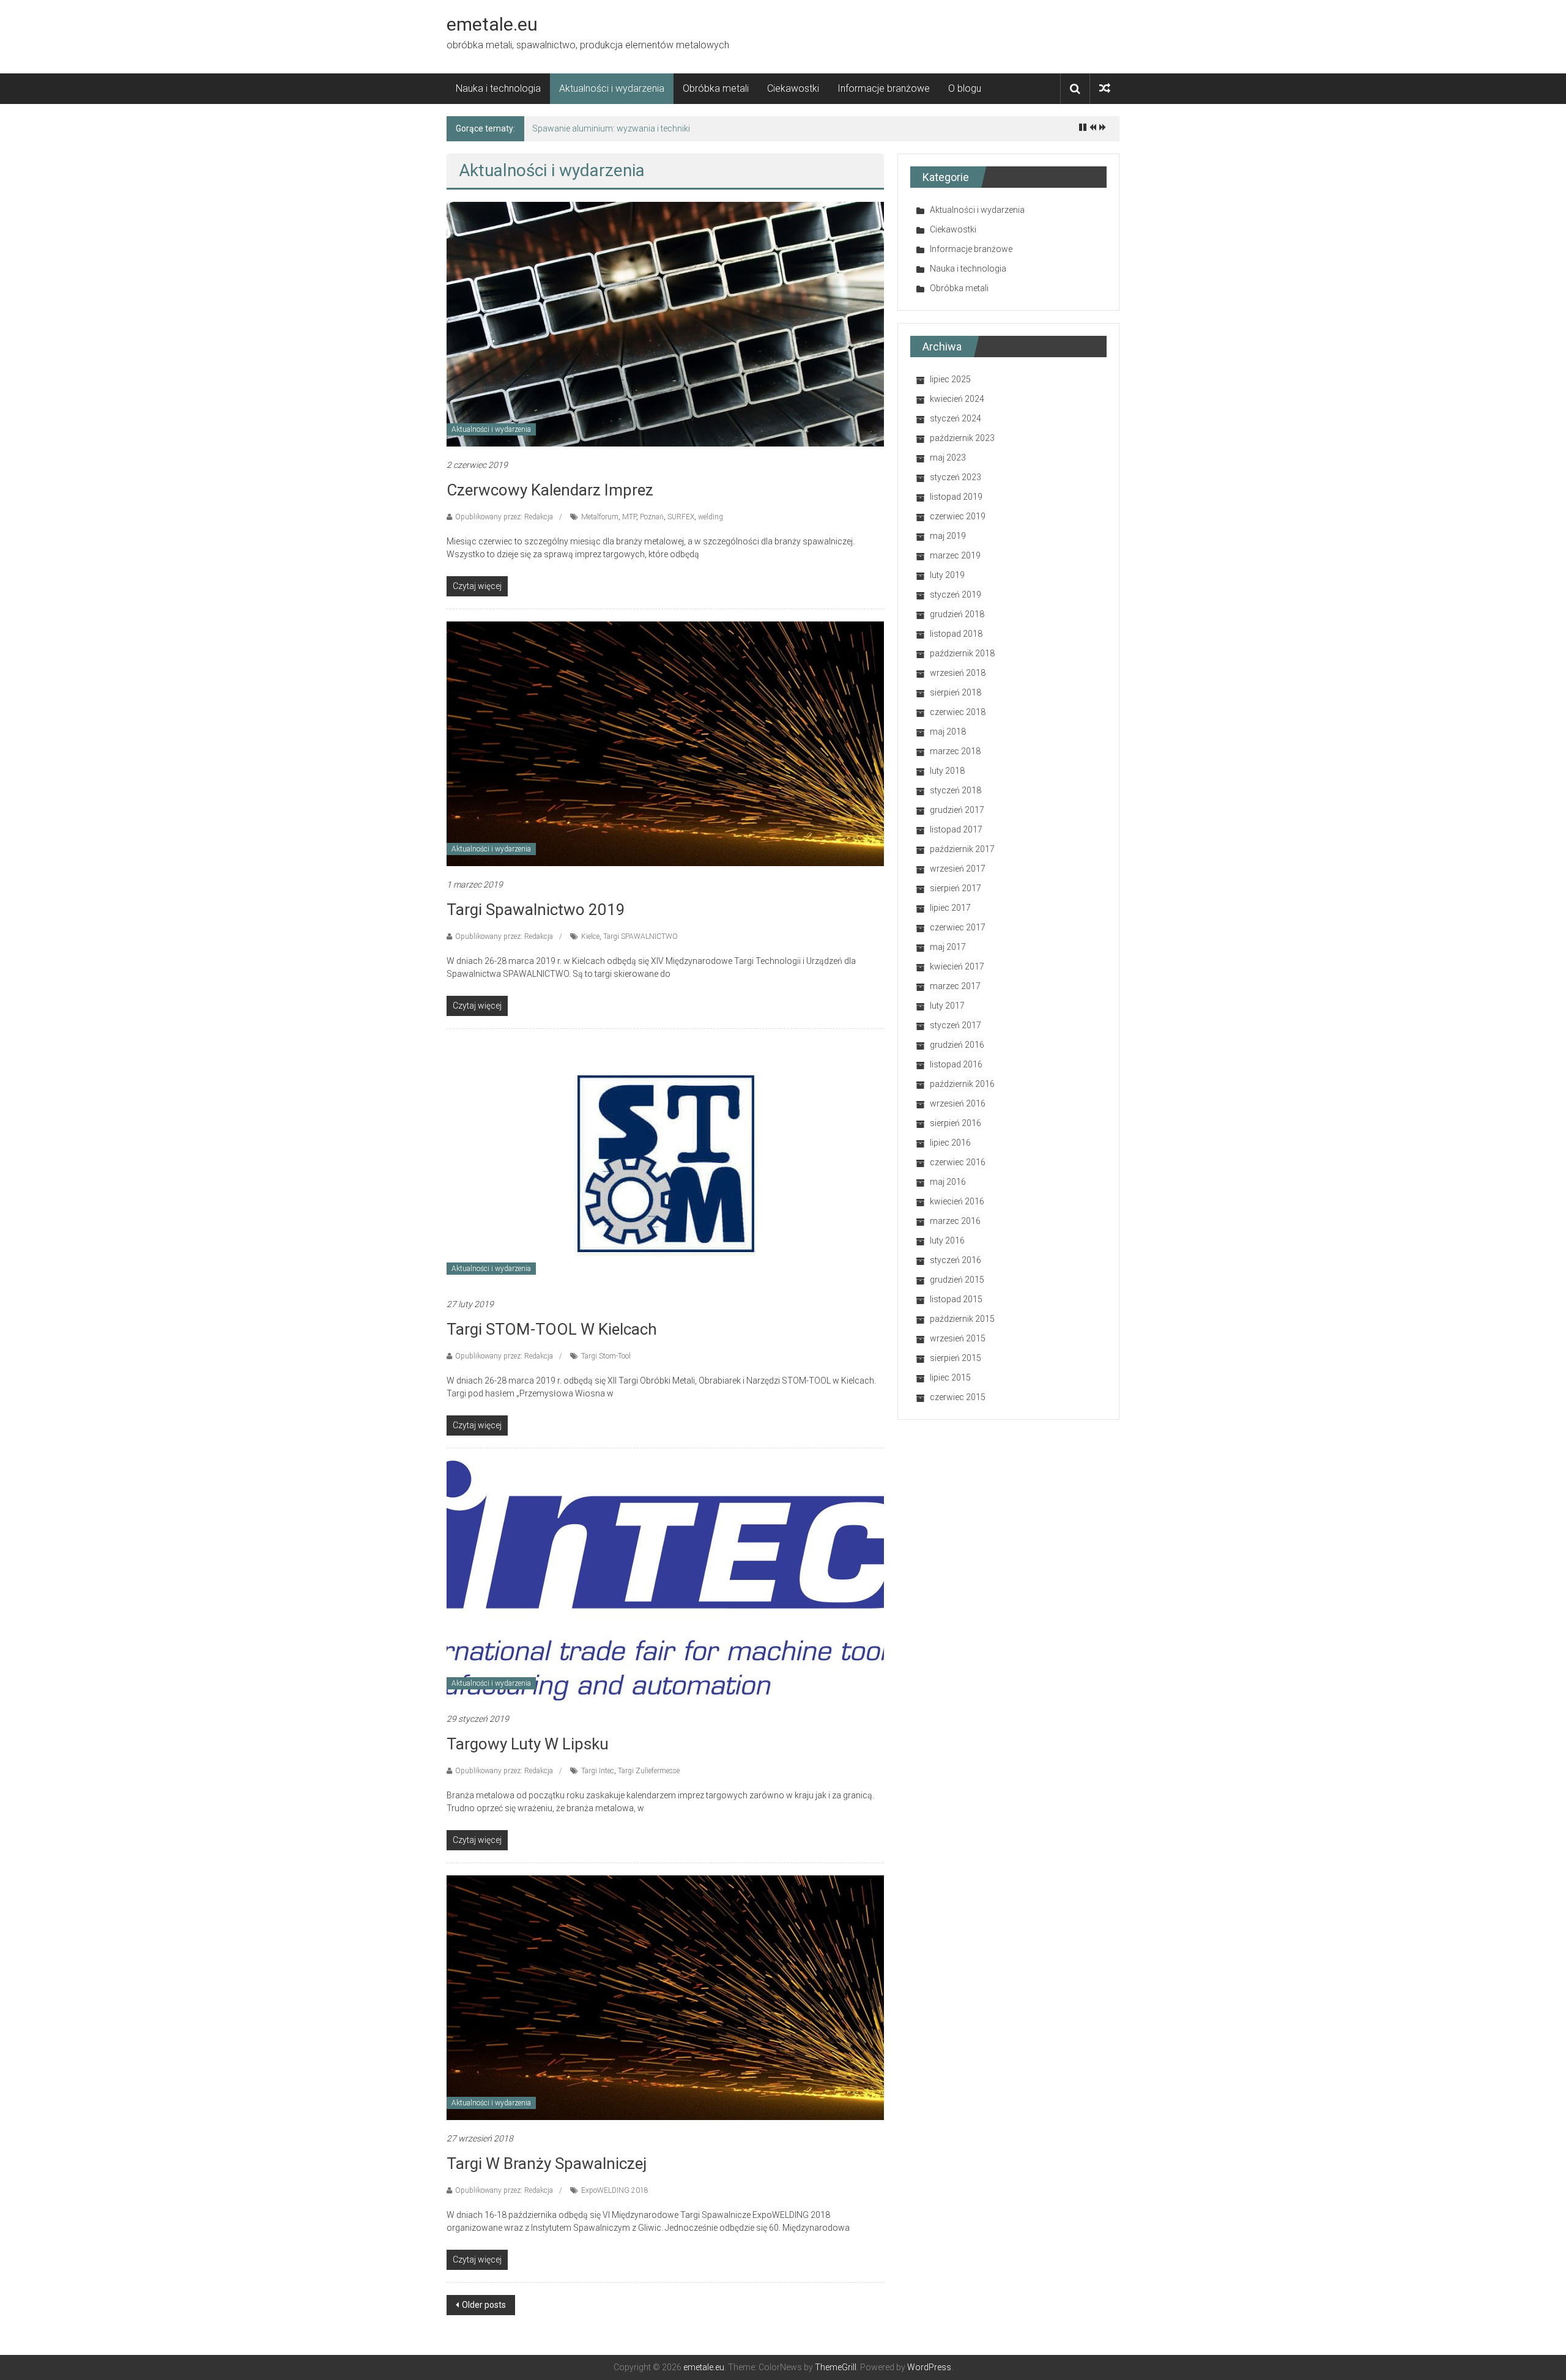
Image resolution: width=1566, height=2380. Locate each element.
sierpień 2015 (956, 1358)
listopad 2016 (956, 1064)
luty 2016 (947, 1240)
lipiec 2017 (950, 908)
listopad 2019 (956, 497)
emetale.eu (492, 24)
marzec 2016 (955, 1221)
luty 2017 (947, 1006)
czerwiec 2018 (958, 712)
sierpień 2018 (956, 692)
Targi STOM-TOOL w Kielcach (552, 1329)
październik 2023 (962, 438)
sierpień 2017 (956, 888)
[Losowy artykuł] (1105, 88)
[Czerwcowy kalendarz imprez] (665, 324)
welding (711, 517)
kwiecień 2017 (957, 966)
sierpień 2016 (956, 1123)
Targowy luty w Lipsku (528, 1744)
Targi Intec (598, 1771)
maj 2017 (948, 947)
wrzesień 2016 (958, 1103)
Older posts (484, 2305)
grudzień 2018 (957, 614)
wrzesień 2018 (958, 673)
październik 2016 (962, 1084)
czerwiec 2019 (958, 516)
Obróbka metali (716, 88)
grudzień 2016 (957, 1045)
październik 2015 (962, 1319)
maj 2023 (948, 458)
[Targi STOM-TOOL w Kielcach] (665, 1163)
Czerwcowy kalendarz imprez (550, 490)
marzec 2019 (955, 555)
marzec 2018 (955, 751)
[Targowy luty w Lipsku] (665, 1580)
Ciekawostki (793, 88)
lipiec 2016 (950, 1143)
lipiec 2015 (950, 1377)
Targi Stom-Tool (606, 1356)
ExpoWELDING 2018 (615, 2190)
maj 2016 (948, 1182)
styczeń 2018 (956, 790)
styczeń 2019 (956, 595)
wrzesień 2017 (958, 869)
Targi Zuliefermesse (649, 1771)
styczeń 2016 (956, 1260)
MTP (629, 517)
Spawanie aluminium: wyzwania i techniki (611, 128)
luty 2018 (947, 771)
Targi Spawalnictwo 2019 (536, 910)
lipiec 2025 (950, 379)
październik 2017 (962, 849)
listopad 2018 (956, 634)
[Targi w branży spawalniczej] (665, 1997)
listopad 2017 (956, 829)
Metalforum (600, 517)
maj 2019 (948, 536)
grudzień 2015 (957, 1280)
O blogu (965, 88)
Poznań (652, 517)
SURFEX (681, 517)
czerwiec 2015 (958, 1397)
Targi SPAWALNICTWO (640, 936)
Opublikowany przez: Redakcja (504, 517)
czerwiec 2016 (958, 1162)
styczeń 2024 (956, 418)
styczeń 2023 (956, 477)
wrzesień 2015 (958, 1338)
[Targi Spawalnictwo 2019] (665, 743)
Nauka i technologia (498, 88)
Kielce (590, 936)
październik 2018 (962, 653)
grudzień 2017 (957, 810)
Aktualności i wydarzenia (612, 88)
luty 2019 (947, 575)
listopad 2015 (956, 1299)
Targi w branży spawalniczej (547, 2163)
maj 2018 (948, 732)
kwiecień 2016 (957, 1201)
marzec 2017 (955, 986)
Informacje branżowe (884, 88)
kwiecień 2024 (957, 399)
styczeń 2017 (956, 1025)
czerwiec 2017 (958, 927)
